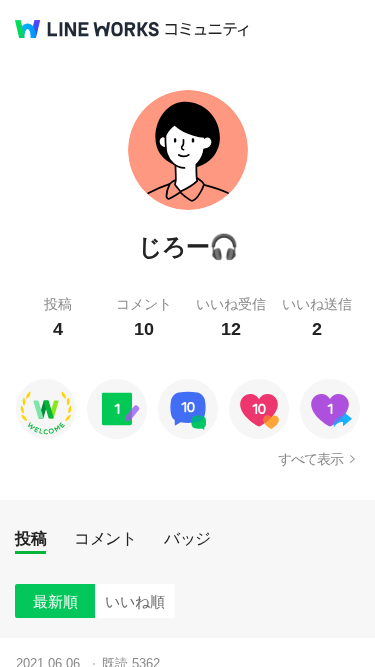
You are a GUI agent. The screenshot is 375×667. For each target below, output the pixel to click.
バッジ (187, 538)
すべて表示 (310, 459)
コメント (105, 538)
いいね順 (135, 601)
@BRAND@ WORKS (87, 29)
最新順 (55, 601)
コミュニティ (207, 29)
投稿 (30, 538)
